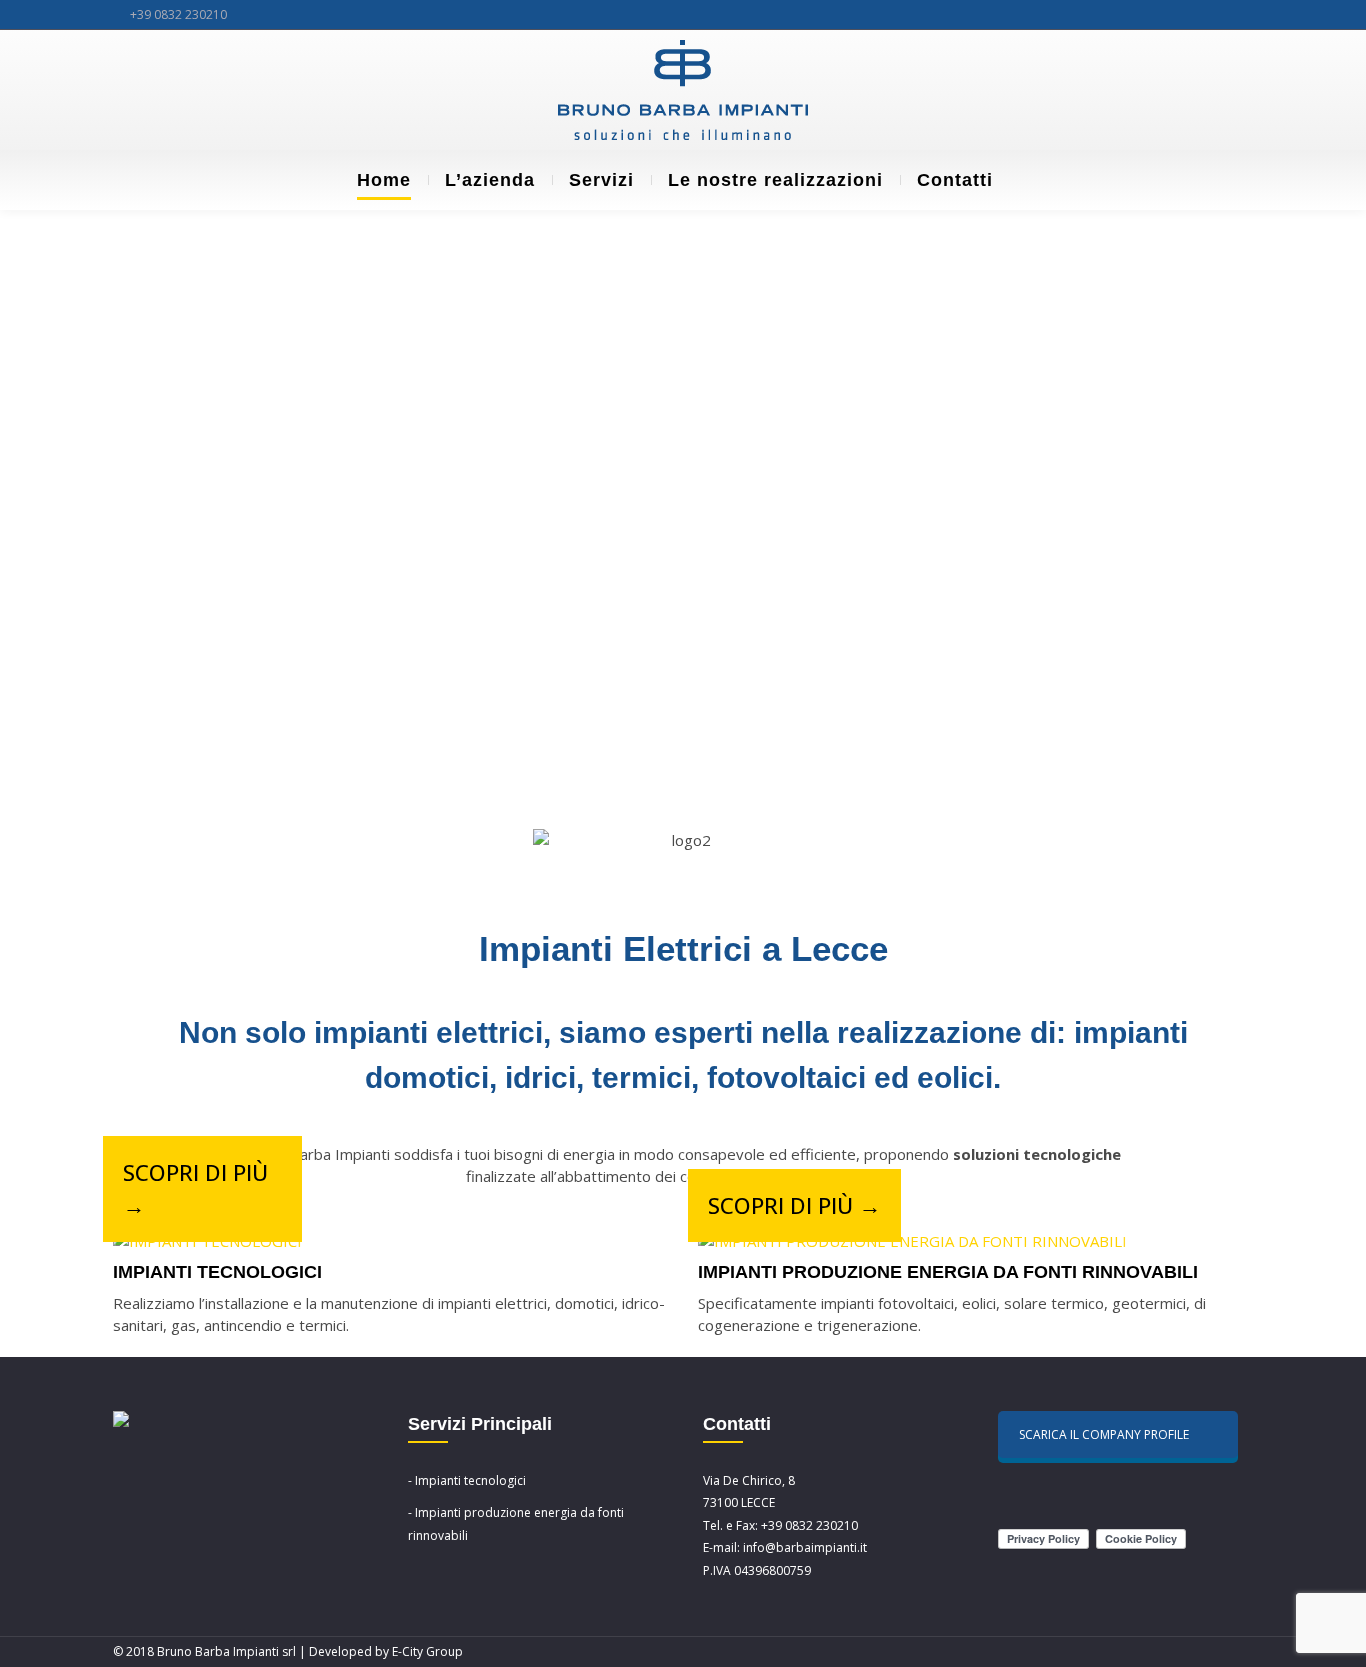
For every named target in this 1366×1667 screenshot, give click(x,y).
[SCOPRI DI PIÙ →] (207, 1241)
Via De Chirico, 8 (749, 1480)
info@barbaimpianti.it (805, 1547)
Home (384, 180)
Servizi (601, 180)
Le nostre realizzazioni (775, 180)
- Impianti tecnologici (467, 1480)
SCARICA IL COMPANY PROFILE (1104, 1434)
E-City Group (427, 1651)
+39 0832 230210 (178, 14)
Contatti (955, 180)
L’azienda (490, 180)
